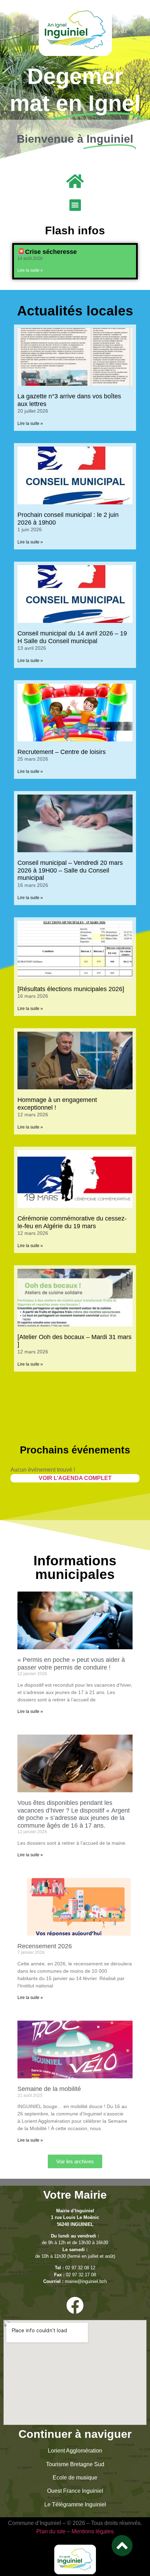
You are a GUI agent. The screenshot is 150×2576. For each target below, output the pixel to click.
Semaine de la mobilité (49, 2089)
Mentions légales (93, 2531)
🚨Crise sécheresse (47, 252)
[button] (75, 205)
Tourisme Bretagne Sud (75, 2464)
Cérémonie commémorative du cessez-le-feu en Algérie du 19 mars (72, 1222)
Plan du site (51, 2531)
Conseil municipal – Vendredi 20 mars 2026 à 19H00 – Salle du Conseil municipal (70, 870)
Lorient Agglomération (75, 2451)
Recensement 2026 (45, 1946)
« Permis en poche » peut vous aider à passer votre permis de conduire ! (71, 1664)
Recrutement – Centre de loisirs (62, 752)
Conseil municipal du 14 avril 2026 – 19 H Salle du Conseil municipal (72, 637)
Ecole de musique (75, 2478)
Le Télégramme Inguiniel (75, 2504)
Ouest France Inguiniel (75, 2491)
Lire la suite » (30, 270)
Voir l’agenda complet (75, 1478)
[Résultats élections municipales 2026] (71, 989)
